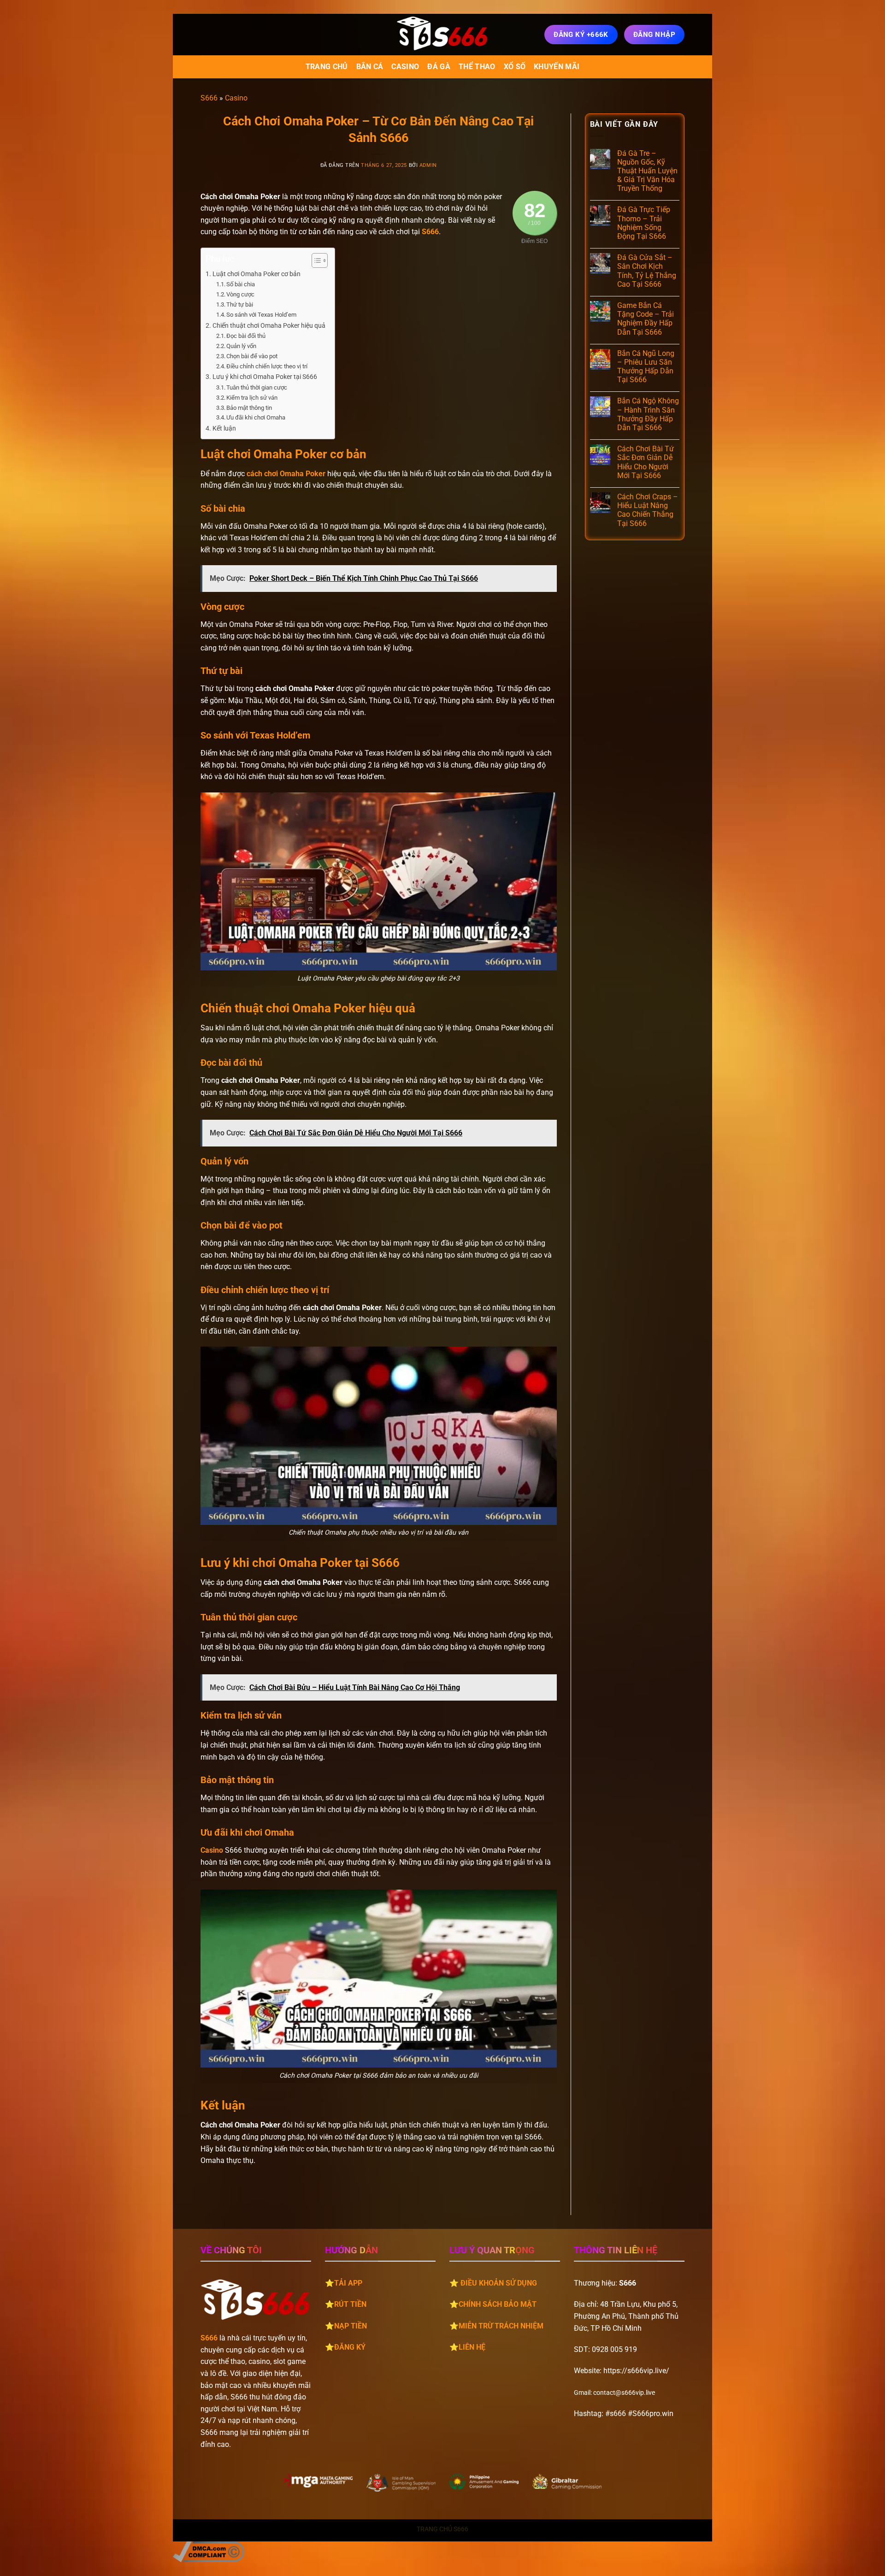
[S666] (442, 35)
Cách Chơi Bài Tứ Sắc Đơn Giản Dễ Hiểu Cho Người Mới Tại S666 (646, 462)
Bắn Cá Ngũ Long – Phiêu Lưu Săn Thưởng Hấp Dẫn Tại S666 (646, 367)
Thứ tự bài (240, 304)
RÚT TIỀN (350, 2304)
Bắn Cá (370, 67)
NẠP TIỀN (351, 2326)
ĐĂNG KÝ (350, 2347)
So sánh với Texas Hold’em (261, 315)
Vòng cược (240, 294)
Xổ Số (515, 67)
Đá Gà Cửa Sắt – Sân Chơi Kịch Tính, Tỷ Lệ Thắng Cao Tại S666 (647, 271)
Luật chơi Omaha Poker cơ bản (257, 274)
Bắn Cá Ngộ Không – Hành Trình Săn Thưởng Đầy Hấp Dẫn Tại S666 (648, 414)
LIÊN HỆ (472, 2347)
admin (428, 165)
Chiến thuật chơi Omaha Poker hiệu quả (269, 326)
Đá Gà (439, 67)
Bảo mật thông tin (249, 408)
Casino (405, 67)
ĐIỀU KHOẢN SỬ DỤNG (499, 2283)
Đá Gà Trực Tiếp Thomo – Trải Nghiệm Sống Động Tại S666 (644, 223)
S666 (209, 98)
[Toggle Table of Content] (315, 260)
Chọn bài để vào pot (252, 356)
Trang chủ (327, 67)
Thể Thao (477, 67)
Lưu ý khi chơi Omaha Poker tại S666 (265, 377)
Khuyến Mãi (557, 67)
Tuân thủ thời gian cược (257, 387)
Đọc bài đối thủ (246, 336)
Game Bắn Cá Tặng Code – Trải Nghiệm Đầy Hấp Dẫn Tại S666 (646, 319)
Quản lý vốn (241, 346)
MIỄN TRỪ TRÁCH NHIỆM (501, 2326)
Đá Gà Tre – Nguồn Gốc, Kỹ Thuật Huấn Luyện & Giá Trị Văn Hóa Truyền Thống (647, 171)
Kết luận (224, 428)
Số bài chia (241, 284)
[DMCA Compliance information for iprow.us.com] (209, 2551)
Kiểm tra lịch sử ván (252, 398)
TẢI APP (348, 2283)
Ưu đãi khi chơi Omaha (256, 417)
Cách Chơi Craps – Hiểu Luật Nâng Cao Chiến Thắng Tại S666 (648, 510)
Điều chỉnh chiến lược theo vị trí (267, 366)
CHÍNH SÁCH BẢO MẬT (498, 2304)
